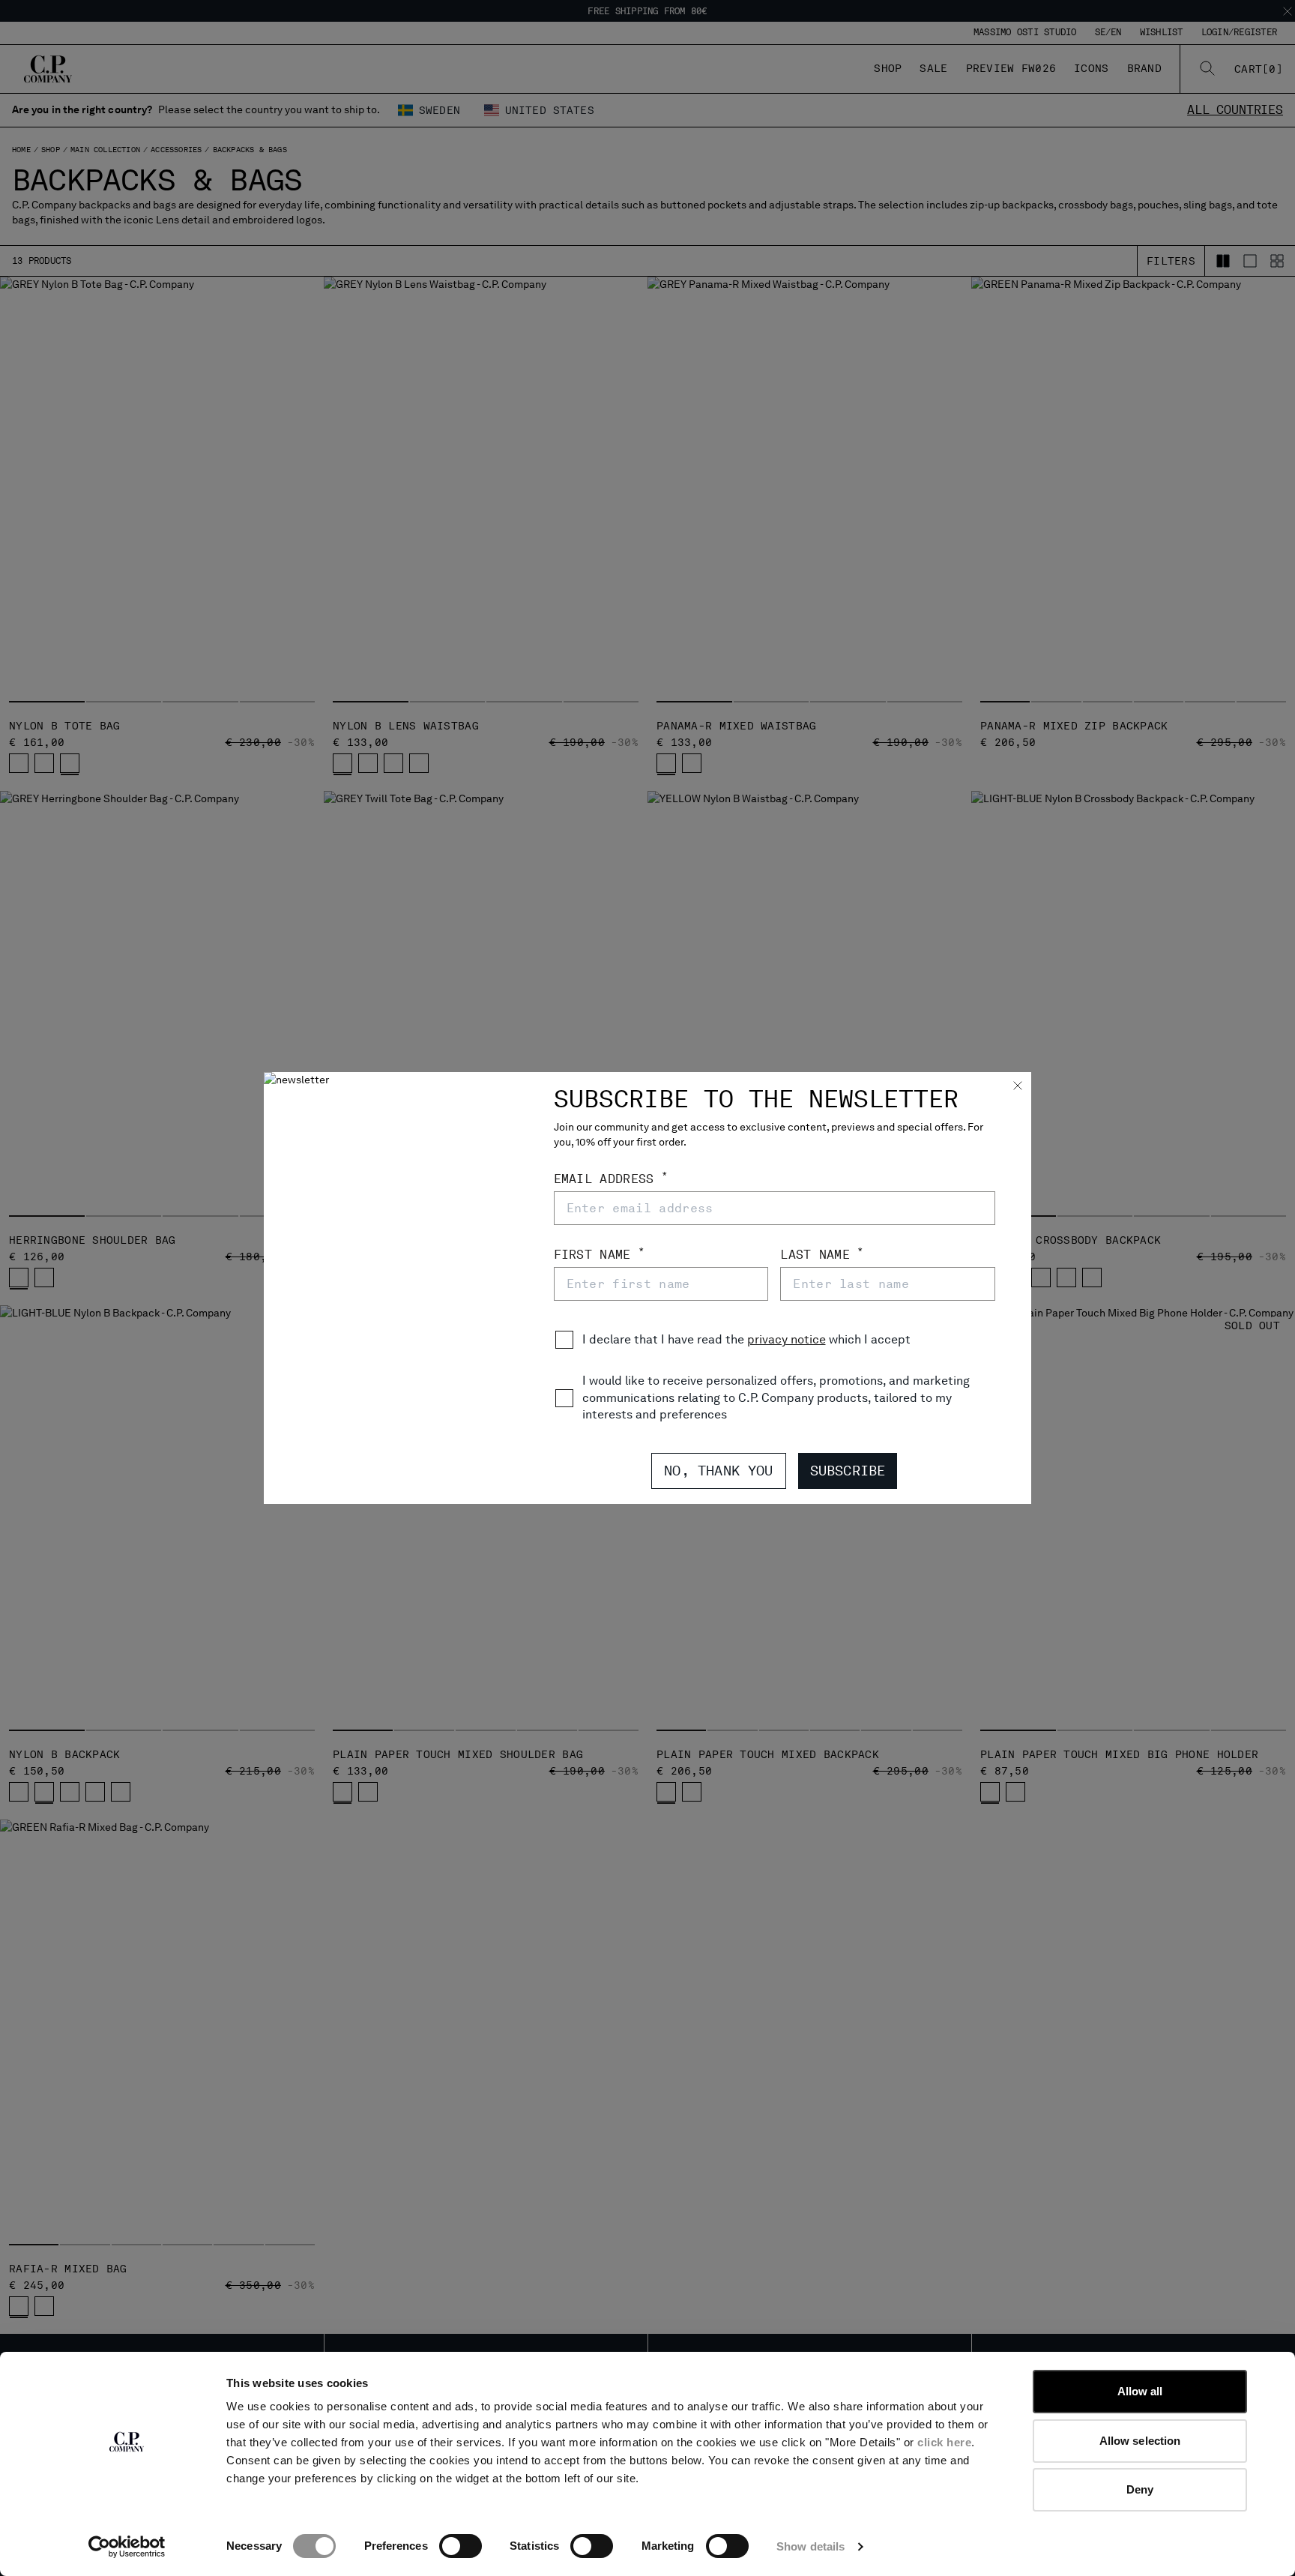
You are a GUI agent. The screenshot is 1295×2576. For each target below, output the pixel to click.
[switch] (461, 2546)
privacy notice (787, 1339)
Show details (810, 2546)
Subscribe (848, 1471)
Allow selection (1140, 2441)
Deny (1140, 2489)
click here (944, 2442)
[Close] (1018, 1087)
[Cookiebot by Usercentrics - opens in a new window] (127, 2547)
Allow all (1140, 2391)
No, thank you (718, 1471)
